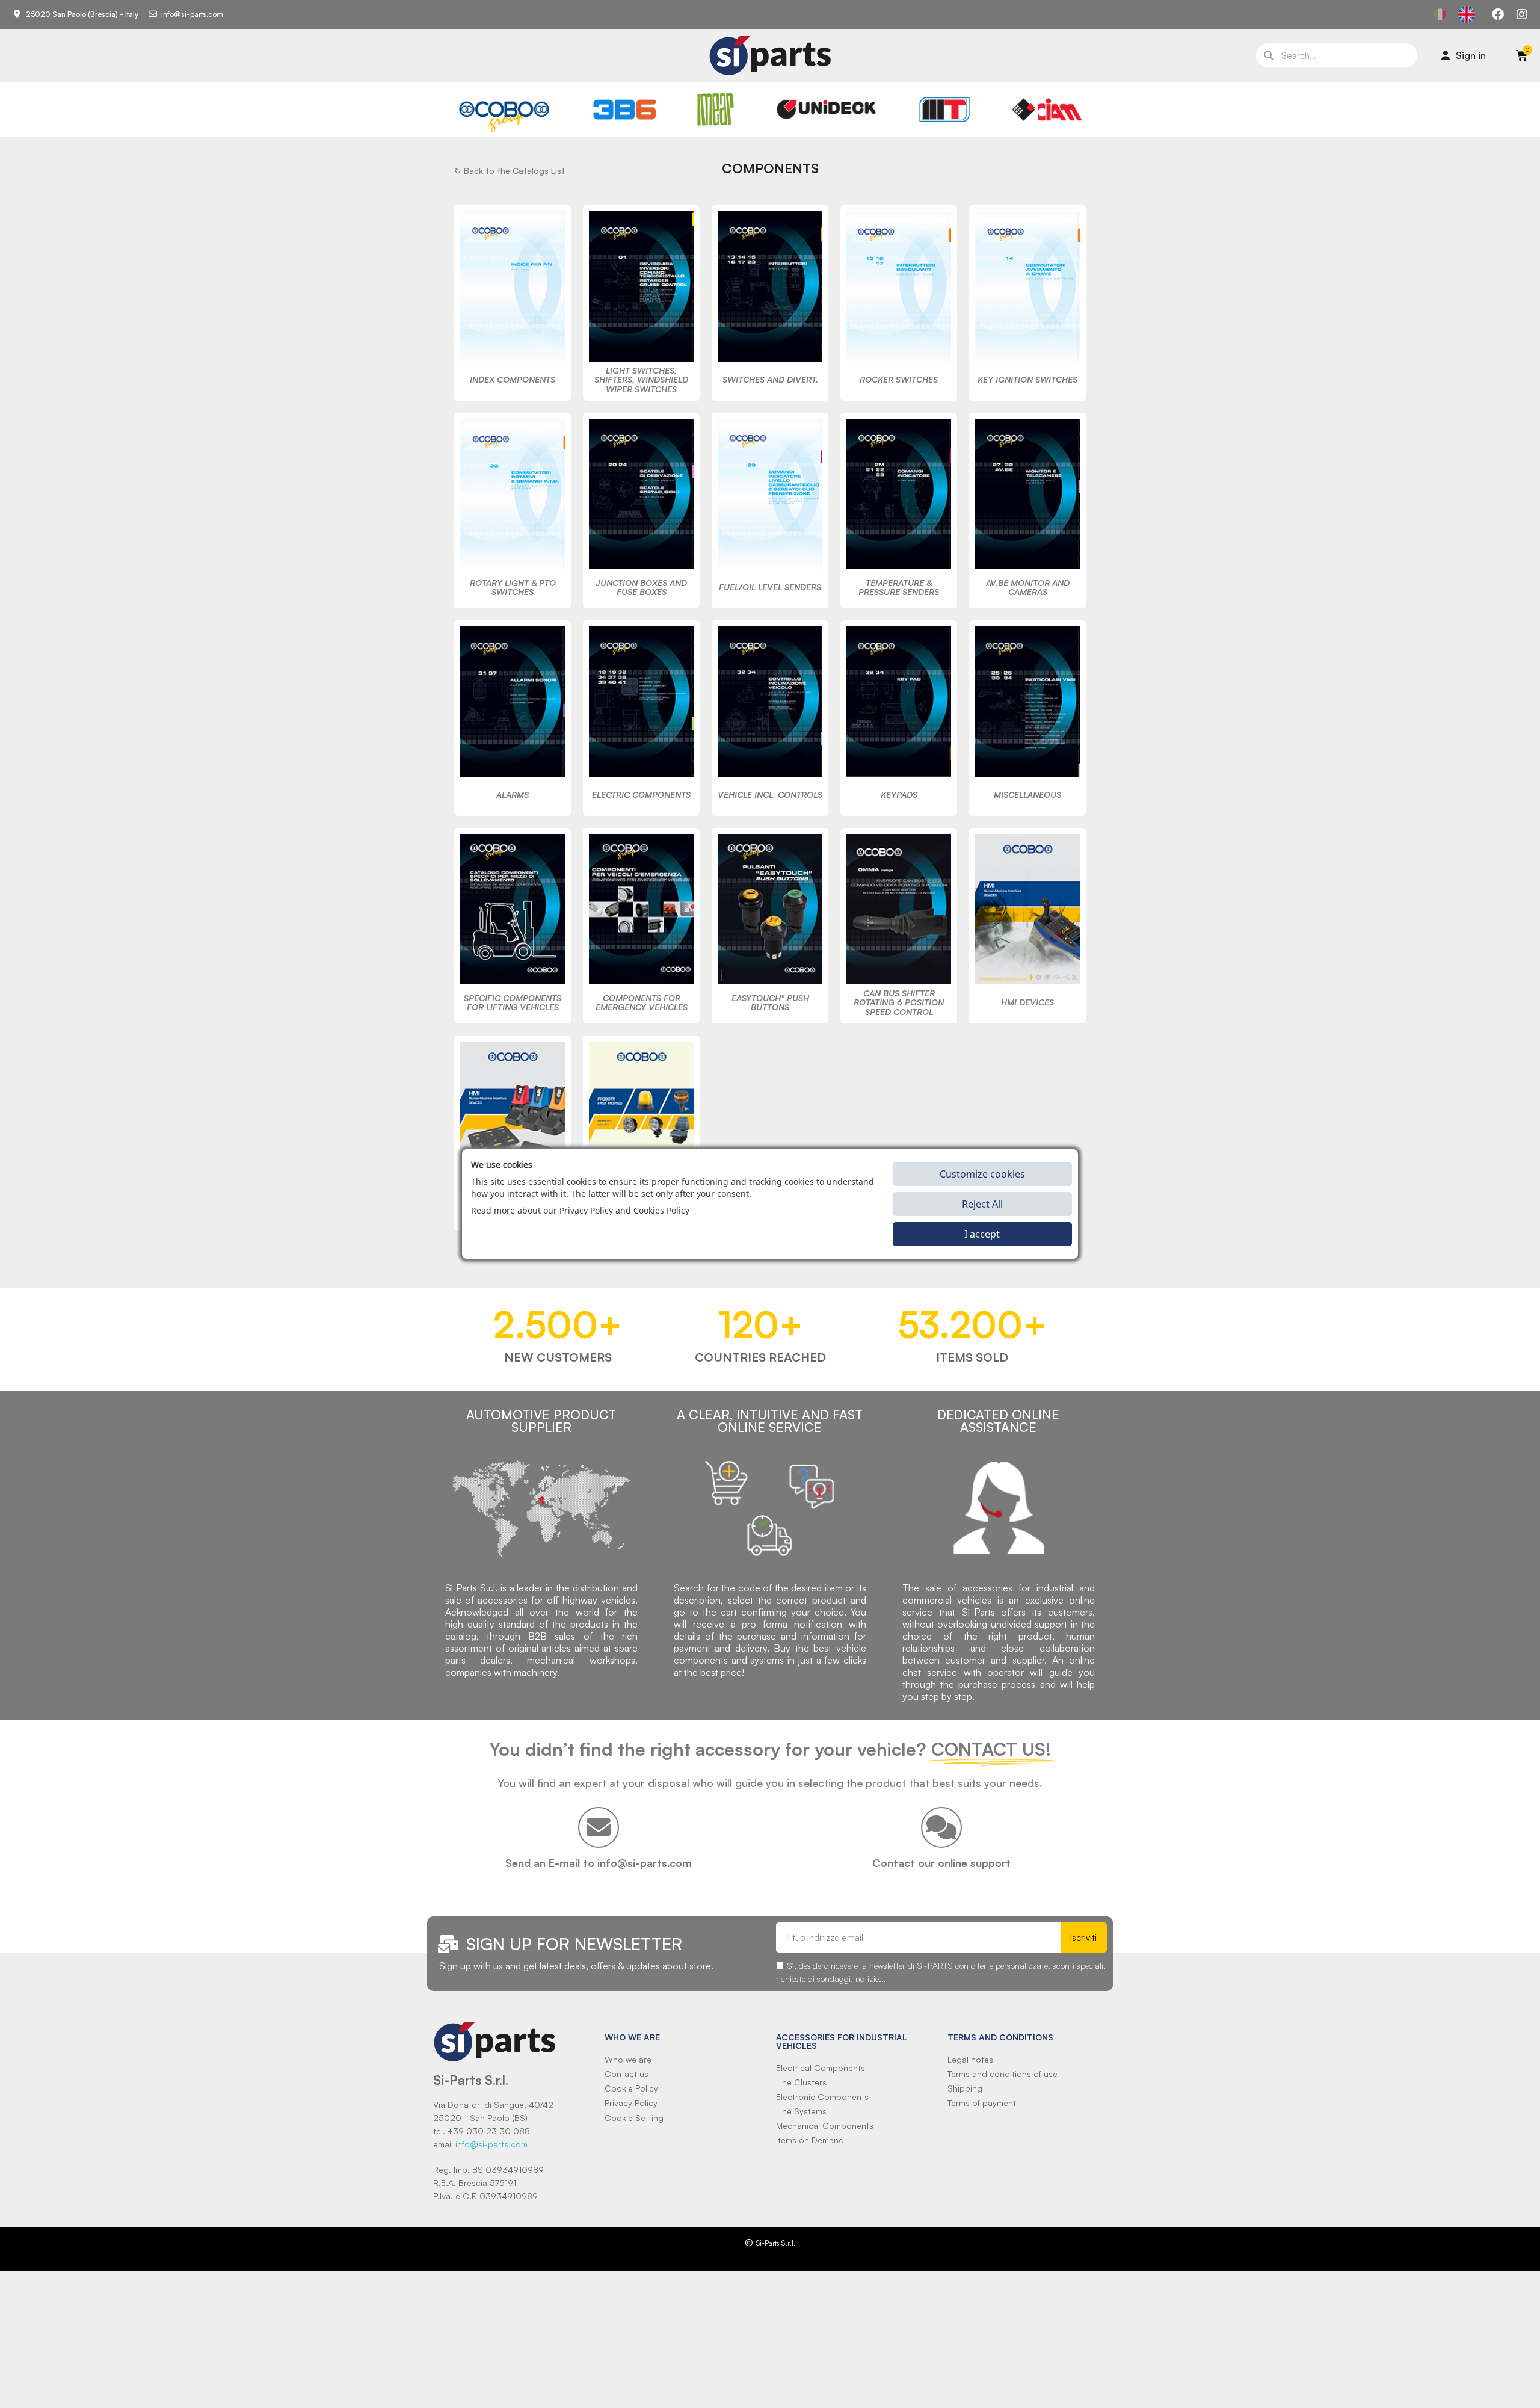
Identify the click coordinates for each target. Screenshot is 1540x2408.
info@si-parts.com (491, 2144)
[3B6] (625, 110)
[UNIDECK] (826, 110)
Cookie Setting (634, 2118)
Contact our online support (941, 1863)
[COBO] (504, 115)
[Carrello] (1522, 55)
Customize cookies (982, 1174)
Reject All (982, 1204)
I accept (982, 1234)
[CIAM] (1047, 110)
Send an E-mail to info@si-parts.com (599, 1863)
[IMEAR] (716, 109)
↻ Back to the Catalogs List (510, 171)
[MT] (945, 110)
